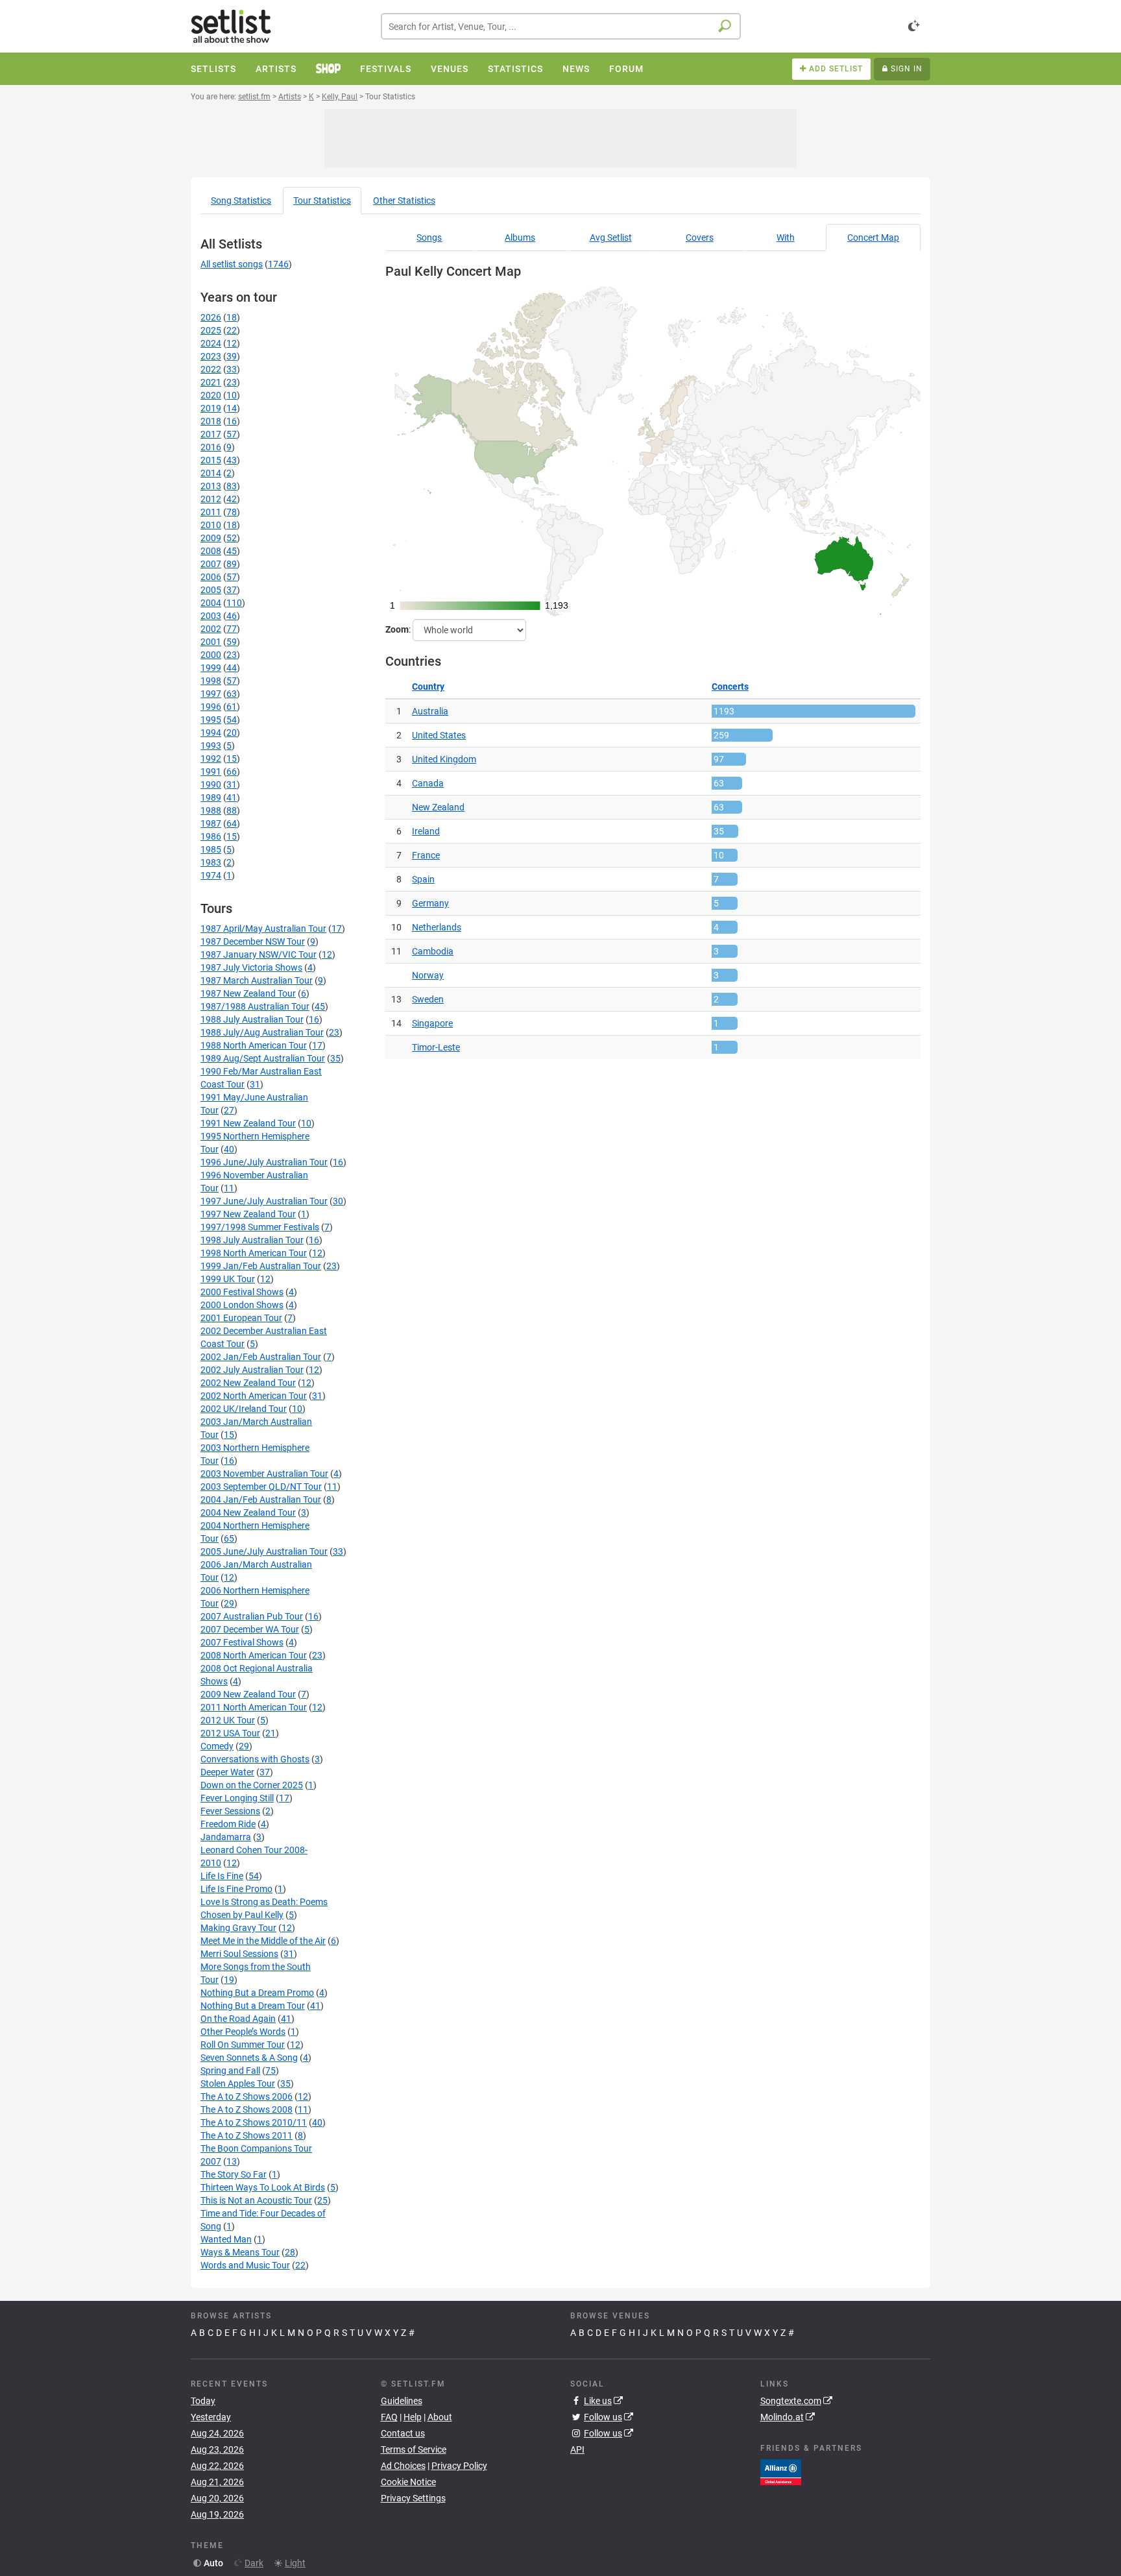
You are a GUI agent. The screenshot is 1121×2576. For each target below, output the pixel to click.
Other (404, 200)
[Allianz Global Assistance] (781, 2471)
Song (241, 200)
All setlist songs (232, 264)
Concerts (730, 687)
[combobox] (561, 26)
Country (428, 687)
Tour (322, 200)
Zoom (397, 629)
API (577, 2449)
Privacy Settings (413, 2498)
